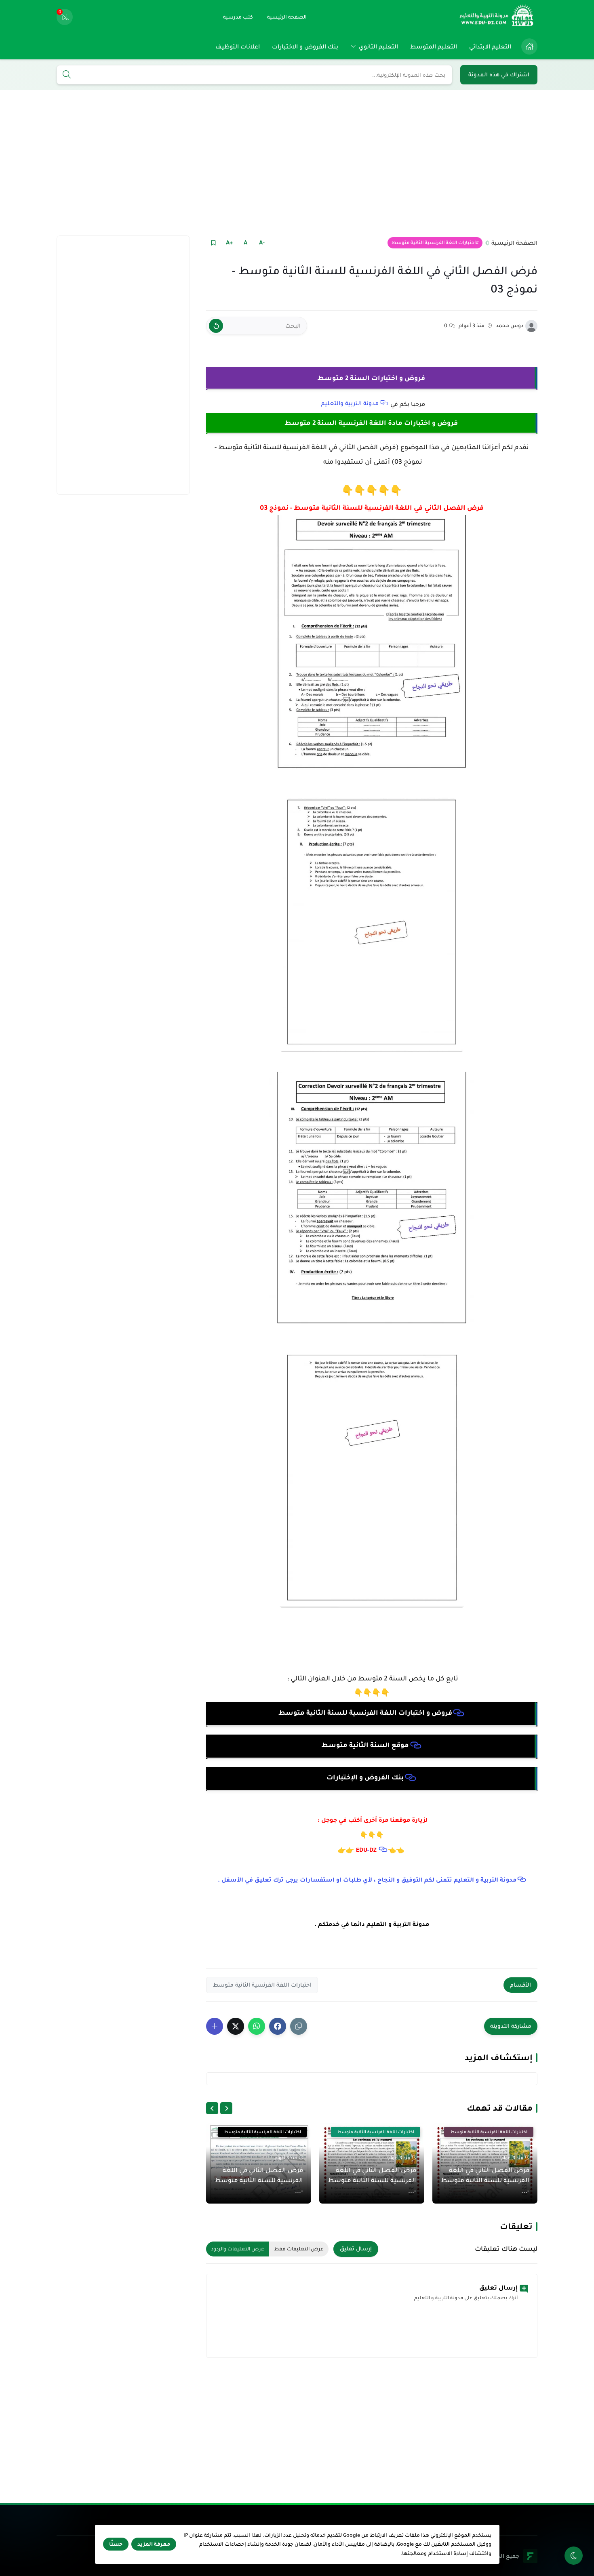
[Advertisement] (297, 163)
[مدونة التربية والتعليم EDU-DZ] (497, 17)
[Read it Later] (213, 243)
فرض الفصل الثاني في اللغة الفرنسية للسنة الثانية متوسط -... (485, 2180)
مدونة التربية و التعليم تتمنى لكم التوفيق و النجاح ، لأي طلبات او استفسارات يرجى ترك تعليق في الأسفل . (367, 1880)
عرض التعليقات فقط (299, 2249)
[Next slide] (212, 2108)
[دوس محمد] (531, 326)
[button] (278, 2026)
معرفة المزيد (154, 2544)
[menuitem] (527, 46)
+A (229, 242)
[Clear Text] (216, 326)
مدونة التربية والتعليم (350, 403)
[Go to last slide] (226, 2108)
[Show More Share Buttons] (215, 2026)
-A (262, 242)
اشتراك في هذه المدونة (499, 75)
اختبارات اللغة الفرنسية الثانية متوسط (434, 243)
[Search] (67, 75)
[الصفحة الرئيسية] (529, 46)
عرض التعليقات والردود (238, 2249)
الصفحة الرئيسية (514, 243)
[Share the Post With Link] (299, 2026)
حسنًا (116, 2544)
